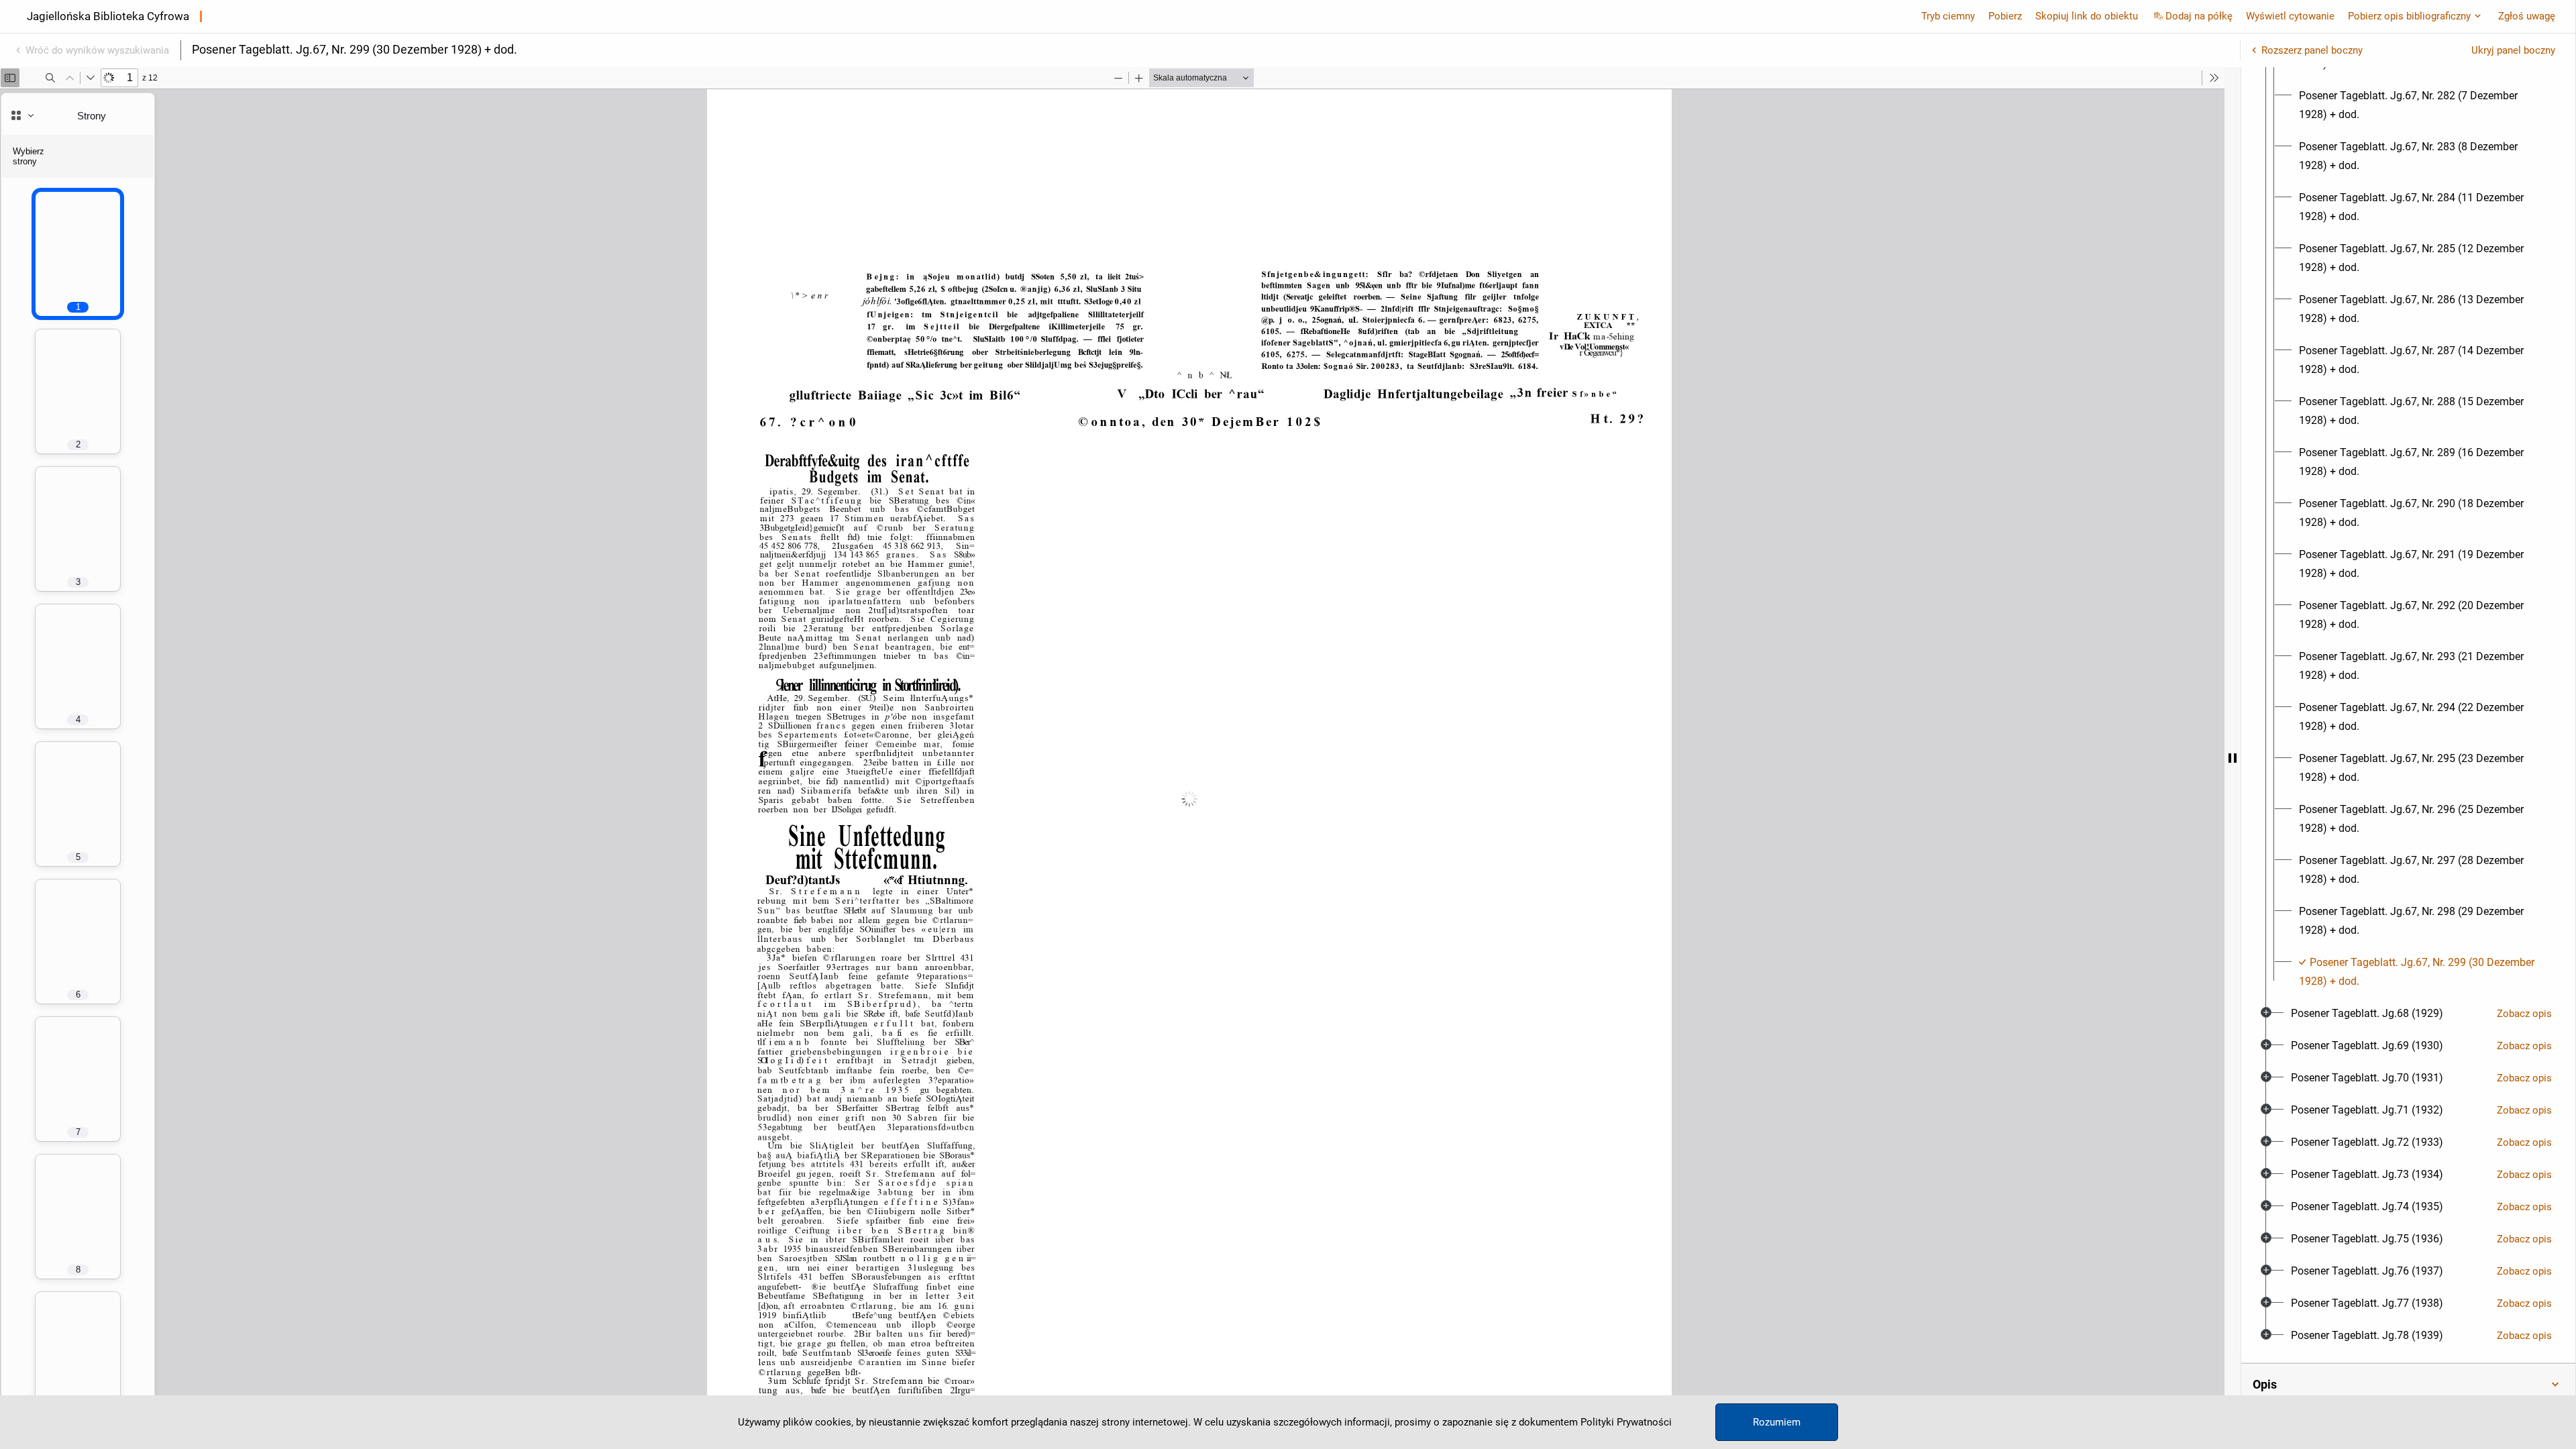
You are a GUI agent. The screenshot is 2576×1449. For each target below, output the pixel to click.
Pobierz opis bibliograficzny (2409, 16)
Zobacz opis (2524, 1014)
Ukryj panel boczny (2513, 50)
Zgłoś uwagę (2527, 16)
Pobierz (2005, 16)
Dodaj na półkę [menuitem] (2199, 16)
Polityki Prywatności (1626, 1422)
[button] (2408, 1385)
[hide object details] (2233, 758)
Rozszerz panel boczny (2312, 50)
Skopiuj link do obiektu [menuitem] (2087, 16)
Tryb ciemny (1948, 16)
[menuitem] (2420, 105)
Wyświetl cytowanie (2290, 16)
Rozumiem (1777, 1422)
